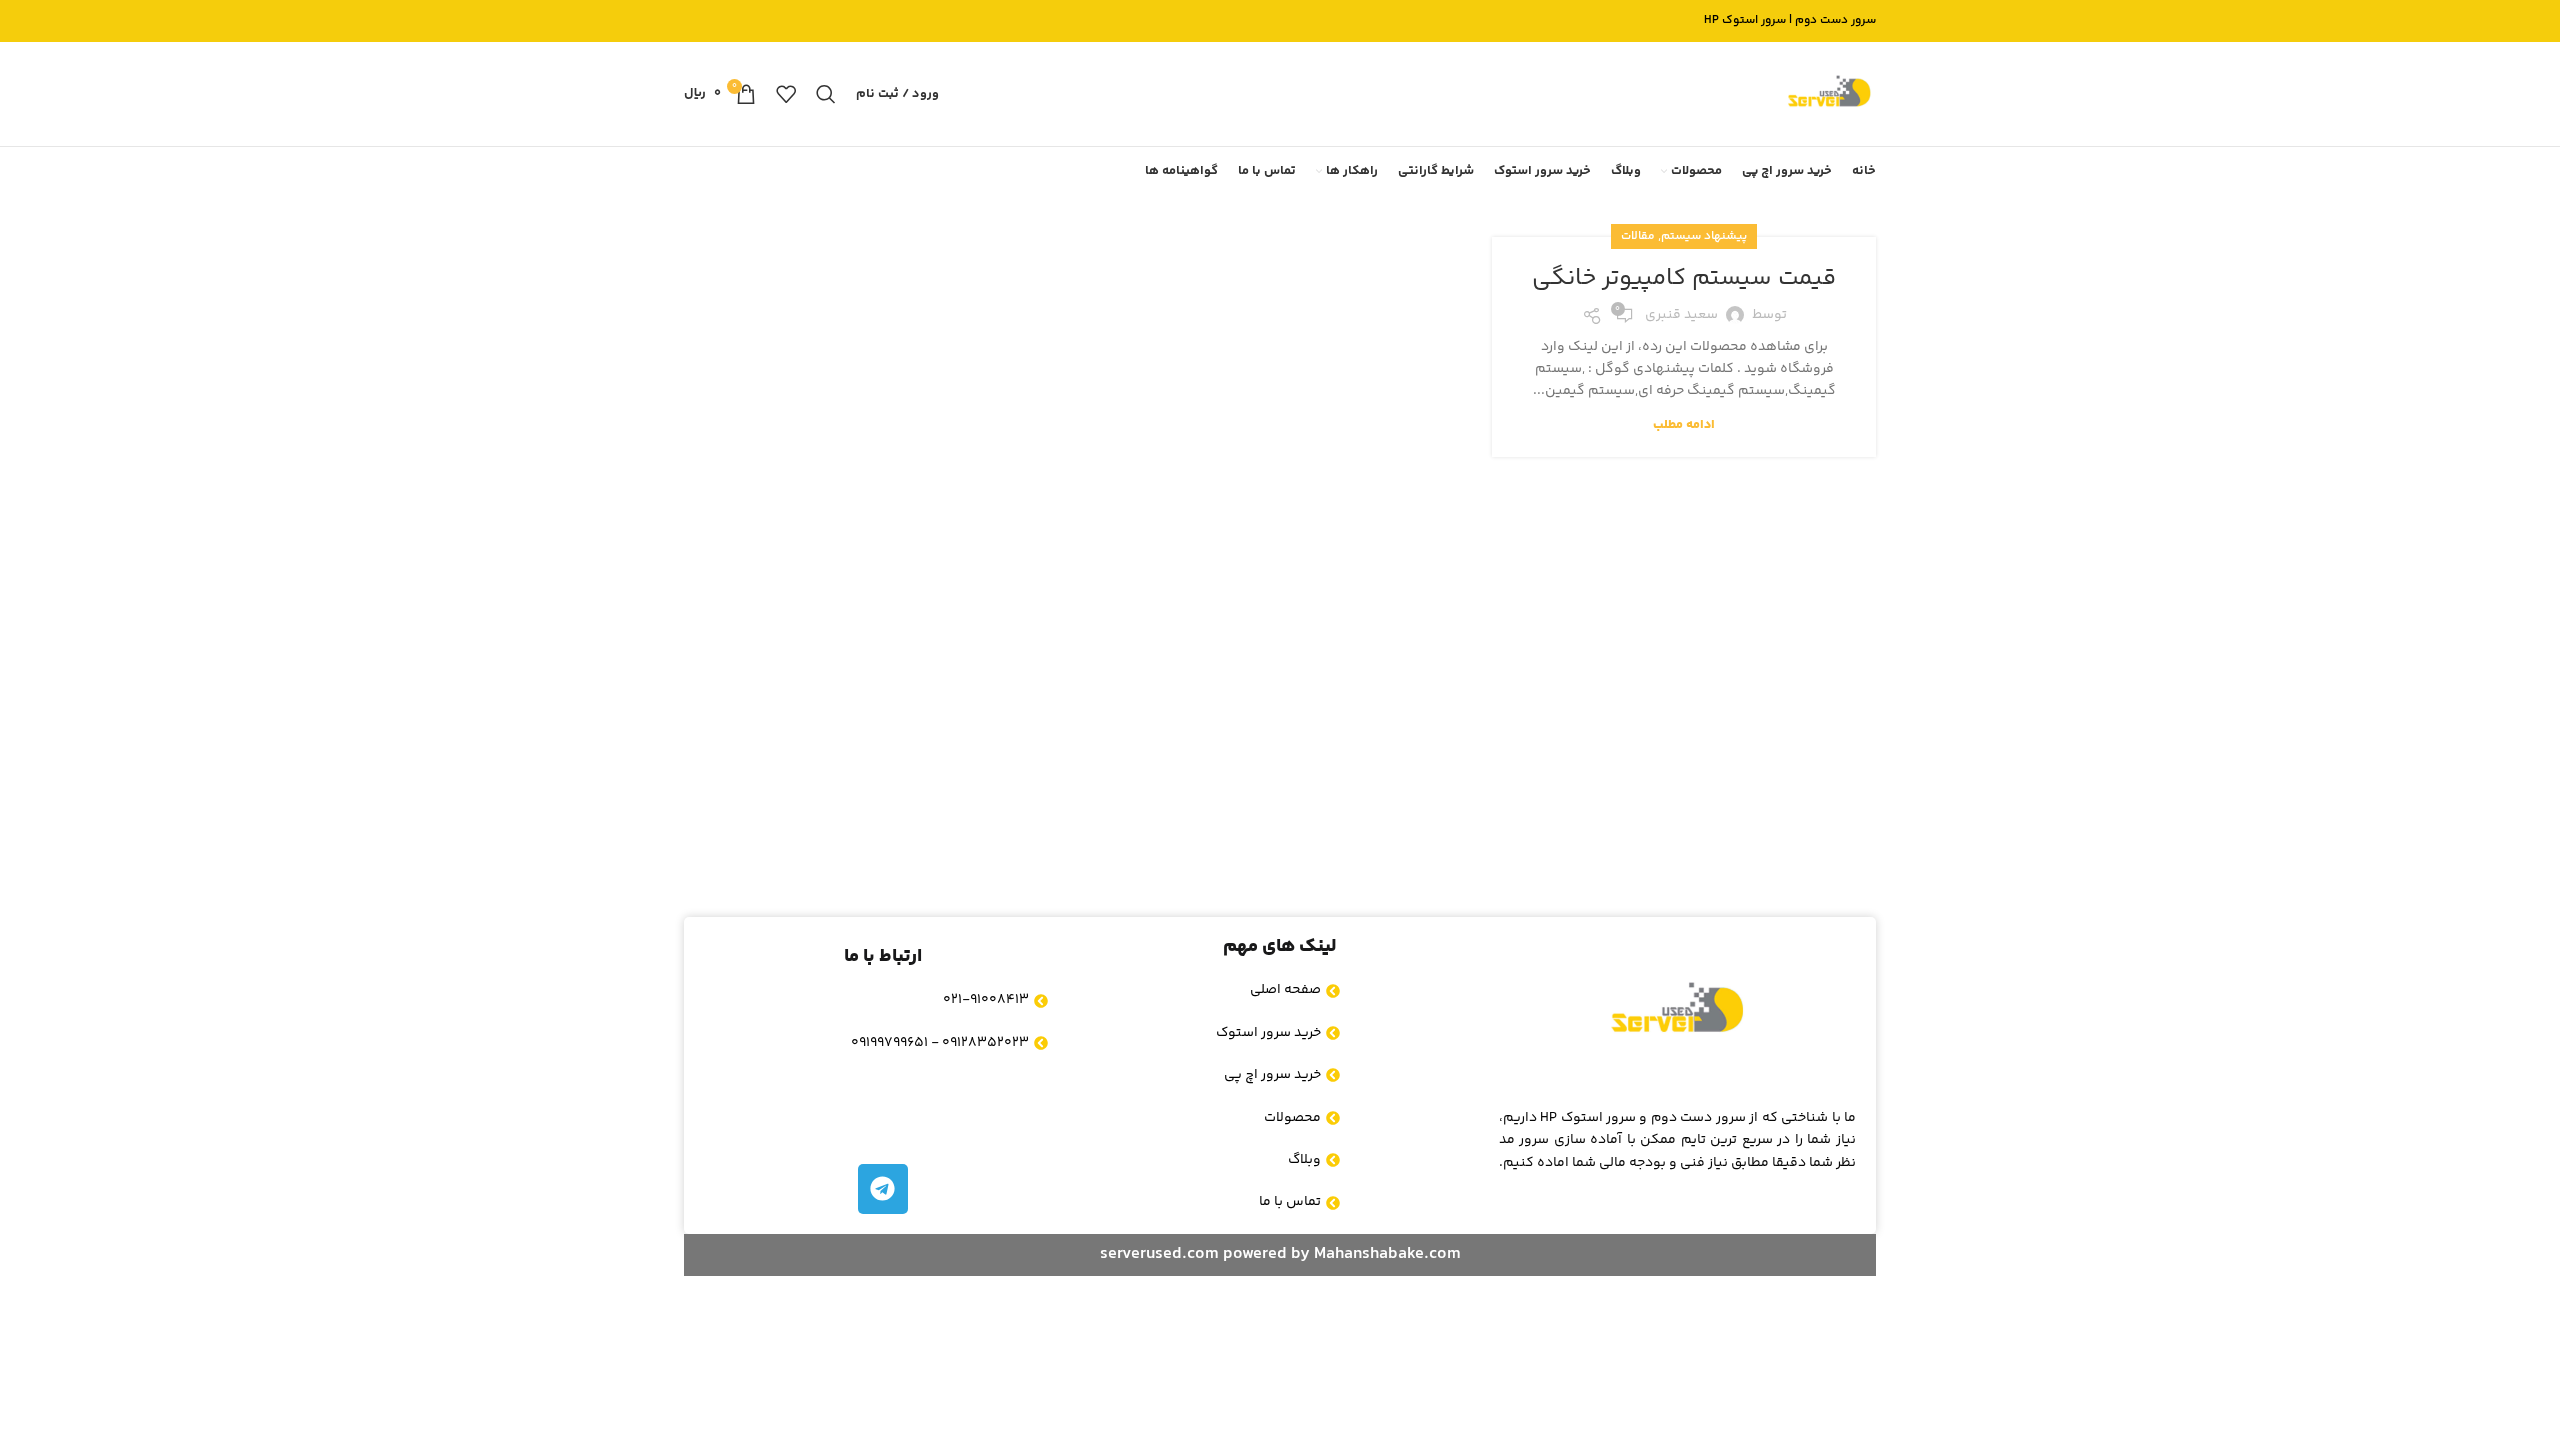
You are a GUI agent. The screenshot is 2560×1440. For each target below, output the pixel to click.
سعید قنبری (1681, 315)
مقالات (1638, 236)
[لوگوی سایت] (1829, 94)
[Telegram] (883, 1189)
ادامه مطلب (1684, 425)
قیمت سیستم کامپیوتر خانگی (1684, 278)
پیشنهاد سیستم (1704, 236)
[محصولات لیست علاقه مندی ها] (786, 94)
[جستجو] (826, 94)
